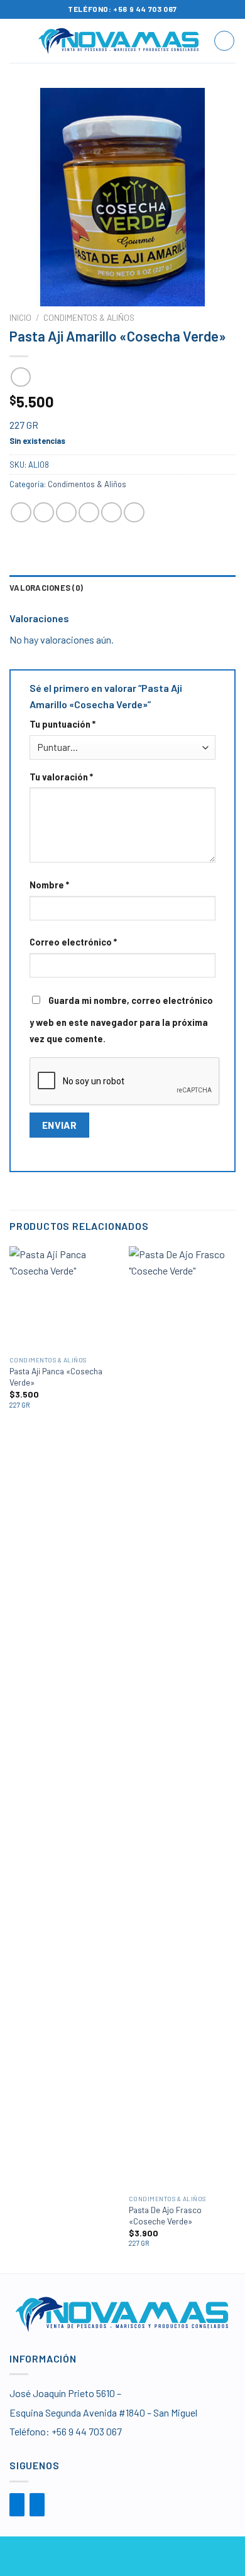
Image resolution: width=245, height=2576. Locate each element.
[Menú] (17, 40)
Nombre (49, 885)
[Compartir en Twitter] (66, 513)
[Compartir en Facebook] (44, 513)
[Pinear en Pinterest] (112, 513)
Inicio (20, 317)
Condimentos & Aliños (89, 317)
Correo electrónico (73, 942)
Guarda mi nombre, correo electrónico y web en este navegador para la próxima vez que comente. (121, 1020)
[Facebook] (17, 2505)
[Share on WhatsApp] (21, 513)
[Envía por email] (89, 513)
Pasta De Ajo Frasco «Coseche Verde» (165, 2215)
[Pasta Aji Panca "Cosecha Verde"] (63, 1298)
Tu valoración (61, 777)
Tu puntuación (63, 724)
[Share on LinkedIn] (134, 513)
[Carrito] (224, 41)
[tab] (122, 588)
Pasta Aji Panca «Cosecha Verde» (56, 1377)
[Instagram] (37, 2505)
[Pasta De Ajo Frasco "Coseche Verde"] (182, 1717)
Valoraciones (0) (46, 588)
